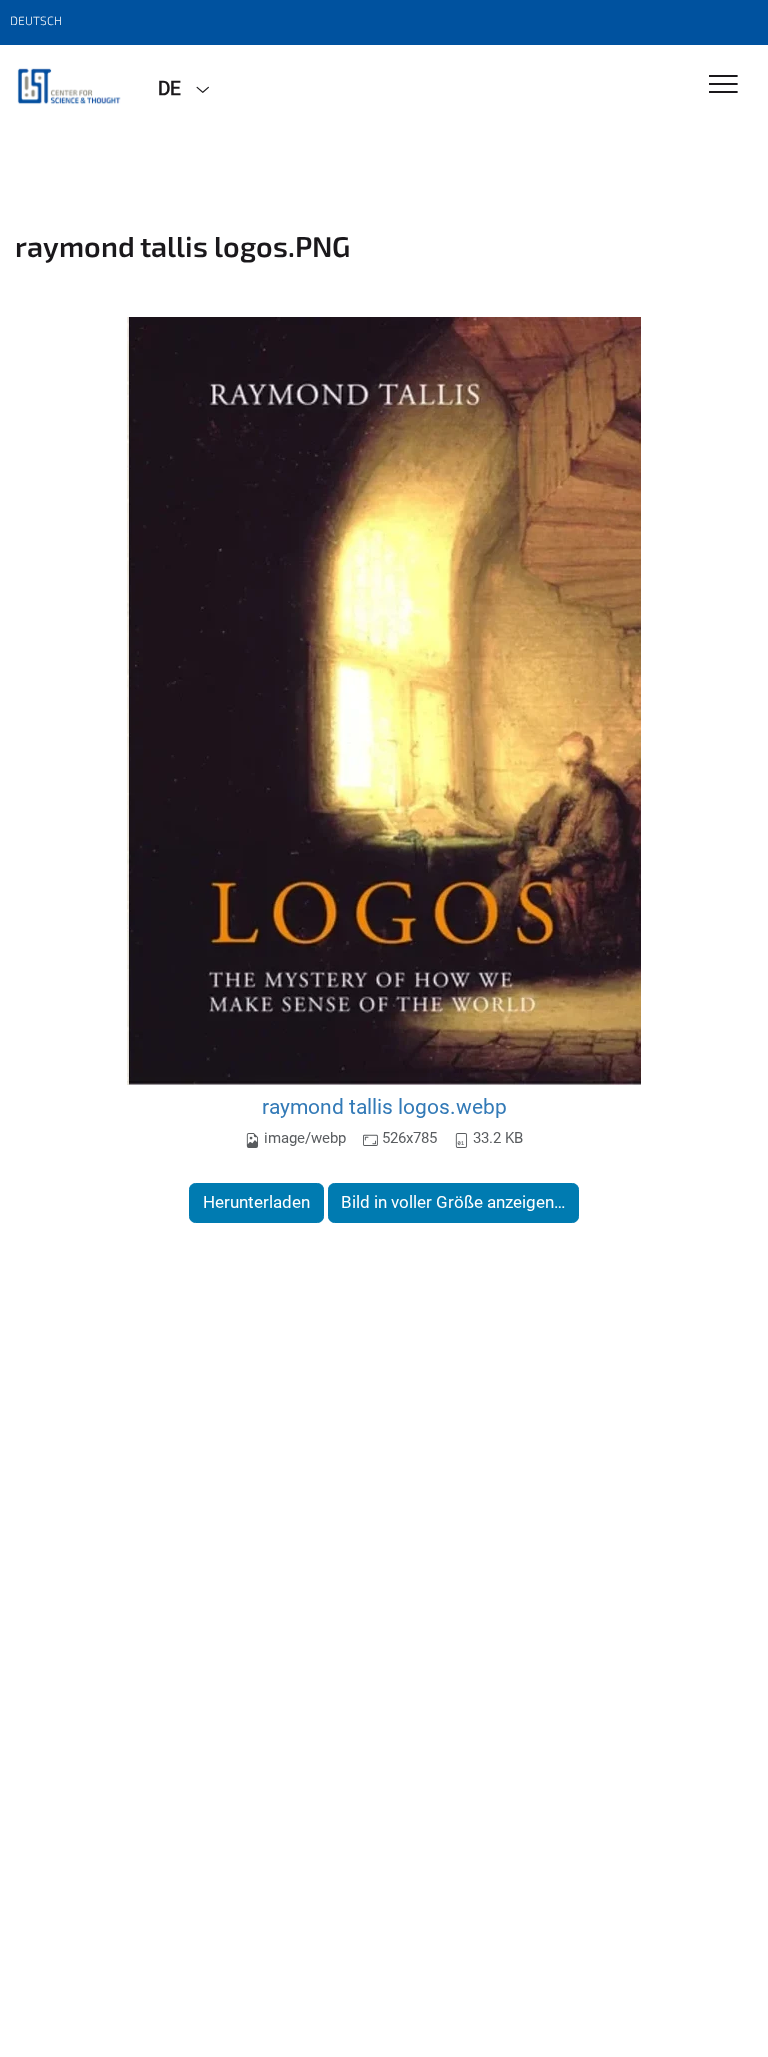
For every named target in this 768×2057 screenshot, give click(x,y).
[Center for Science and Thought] (71, 87)
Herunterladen (256, 1202)
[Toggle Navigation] (723, 85)
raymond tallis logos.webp (384, 1106)
